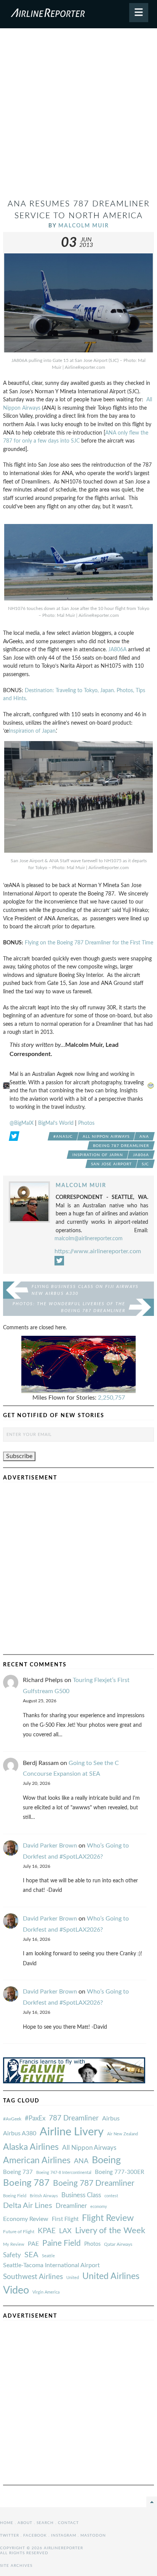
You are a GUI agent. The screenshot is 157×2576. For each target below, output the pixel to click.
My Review (14, 2244)
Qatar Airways (118, 2244)
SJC (145, 1164)
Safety (12, 2255)
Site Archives (16, 2566)
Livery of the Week (110, 2231)
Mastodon (93, 2535)
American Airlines (37, 2161)
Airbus (111, 2119)
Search (45, 2523)
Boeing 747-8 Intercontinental (64, 2173)
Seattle (48, 2256)
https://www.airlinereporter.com (98, 1251)
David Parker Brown (50, 1846)
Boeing (106, 2160)
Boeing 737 (18, 2172)
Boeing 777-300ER (119, 2172)
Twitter (10, 2535)
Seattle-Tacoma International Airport (51, 2265)
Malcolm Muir (84, 226)
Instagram (64, 2535)
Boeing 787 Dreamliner (121, 1146)
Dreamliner (71, 2206)
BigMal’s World (56, 1123)
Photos (86, 1123)
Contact (68, 2523)
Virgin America (46, 2292)
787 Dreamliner (74, 2118)
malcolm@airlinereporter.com (89, 1239)
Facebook (35, 2535)
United (73, 2278)
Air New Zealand (123, 2134)
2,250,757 (111, 1398)
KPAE (47, 2231)
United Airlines (111, 2276)
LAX (65, 2231)
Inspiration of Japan (32, 731)
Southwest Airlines (33, 2277)
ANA (144, 1137)
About (25, 2523)
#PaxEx (35, 2118)
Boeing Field (15, 2196)
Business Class (81, 2195)
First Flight (65, 2219)
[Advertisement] (78, 117)
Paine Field (62, 2243)
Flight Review (108, 2218)
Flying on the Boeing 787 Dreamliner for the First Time (89, 943)
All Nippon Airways (106, 1137)
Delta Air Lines (28, 2206)
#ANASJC (63, 1137)
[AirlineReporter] (78, 14)
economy (99, 2207)
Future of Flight (19, 2232)
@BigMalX (22, 1123)
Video (16, 2290)
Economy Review (26, 2219)
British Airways (44, 2196)
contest (111, 2196)
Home (7, 2523)
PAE (33, 2244)
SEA (31, 2255)
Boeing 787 (26, 2183)
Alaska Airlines (31, 2147)
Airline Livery (72, 2132)
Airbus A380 (20, 2133)
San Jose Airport (111, 1164)
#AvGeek (12, 2119)
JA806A (117, 650)
